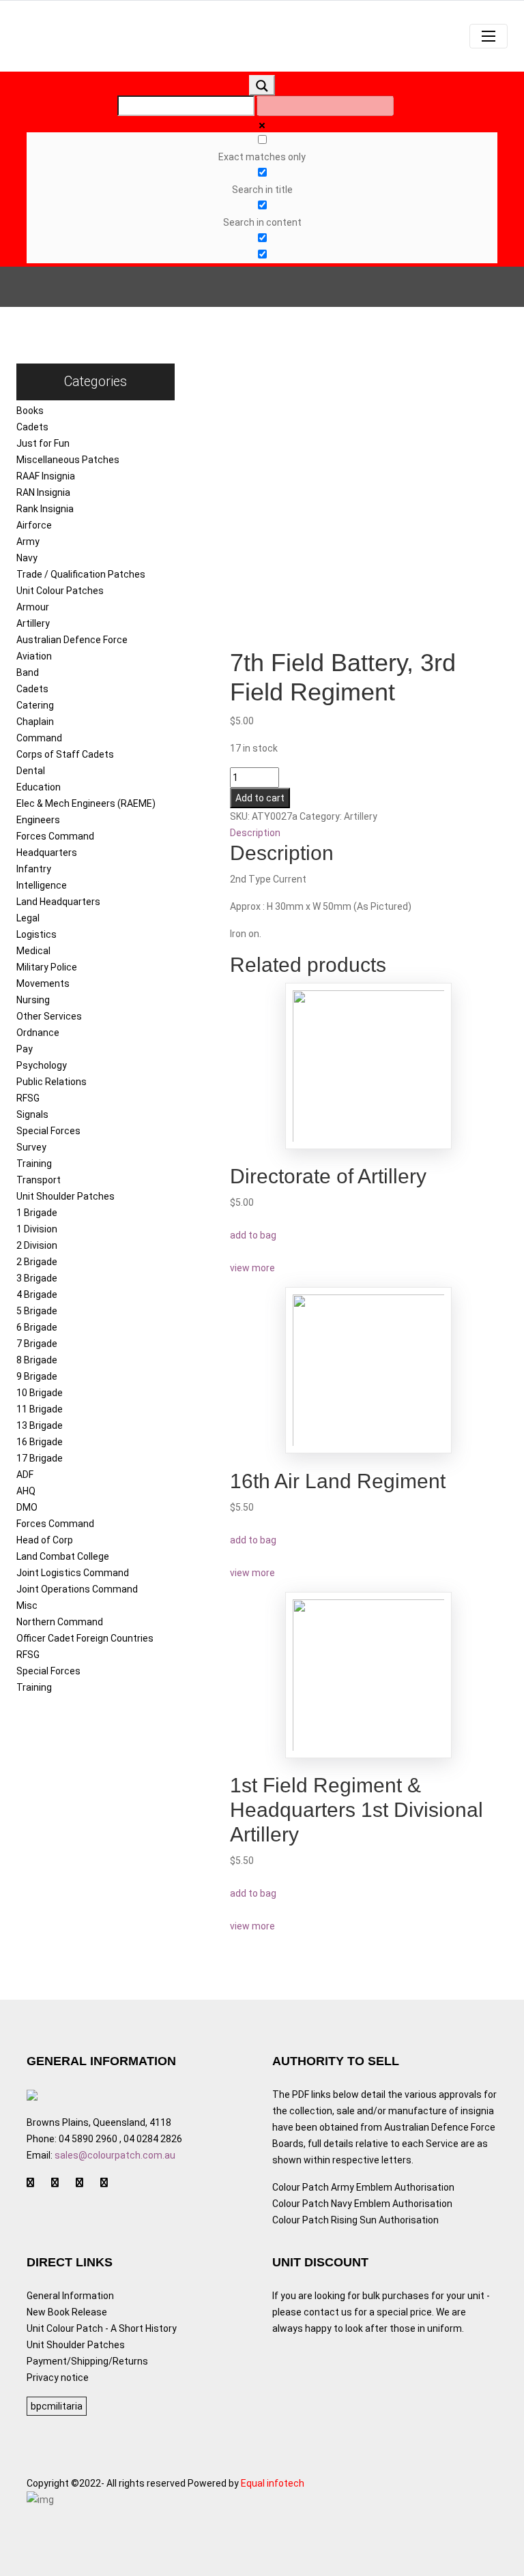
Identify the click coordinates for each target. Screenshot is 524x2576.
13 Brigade (40, 1425)
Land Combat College (63, 1556)
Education (39, 787)
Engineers (38, 820)
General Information (70, 2296)
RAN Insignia (43, 492)
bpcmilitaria (57, 2406)
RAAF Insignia (46, 476)
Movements (43, 983)
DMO (27, 1507)
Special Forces (48, 1131)
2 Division (37, 1245)
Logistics (37, 934)
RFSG (28, 1098)
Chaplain (35, 722)
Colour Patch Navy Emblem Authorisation (362, 2204)
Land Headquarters (58, 902)
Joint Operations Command (77, 1589)
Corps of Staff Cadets (65, 754)
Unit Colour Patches (60, 591)
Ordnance (38, 1033)
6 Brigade (37, 1327)
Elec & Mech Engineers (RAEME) (86, 803)
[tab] (369, 833)
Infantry (34, 869)
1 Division (37, 1229)
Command (39, 738)
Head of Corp (45, 1540)
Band (28, 672)
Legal (28, 918)
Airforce (34, 525)
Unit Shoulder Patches (65, 1196)
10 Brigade (40, 1393)
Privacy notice (58, 2378)
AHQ (26, 1491)
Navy (27, 558)
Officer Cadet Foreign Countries (85, 1638)
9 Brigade (37, 1376)
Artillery (33, 623)
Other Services (49, 1016)
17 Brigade (40, 1458)
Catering (35, 705)
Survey (31, 1147)
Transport (39, 1180)
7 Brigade (37, 1344)
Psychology (42, 1065)
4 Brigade (37, 1294)
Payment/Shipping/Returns (87, 2361)
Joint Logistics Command (73, 1573)
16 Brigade (40, 1442)
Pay (25, 1049)
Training (34, 1164)
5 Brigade (37, 1311)
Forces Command (55, 836)
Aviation (34, 656)
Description (255, 833)
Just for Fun (43, 443)
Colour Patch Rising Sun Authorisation (355, 2220)
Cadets (32, 427)
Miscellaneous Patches (68, 460)
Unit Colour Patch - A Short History (102, 2328)
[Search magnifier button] (262, 85)
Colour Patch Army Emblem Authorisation (363, 2187)
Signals (32, 1114)
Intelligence (42, 885)
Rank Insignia (45, 509)
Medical (33, 951)
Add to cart (260, 798)
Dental (31, 771)
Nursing (33, 1000)
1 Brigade (37, 1213)
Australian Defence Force (72, 640)
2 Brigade (37, 1262)
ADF (25, 1475)
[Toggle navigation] (489, 36)
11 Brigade (40, 1409)
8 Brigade (37, 1360)
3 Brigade (37, 1278)
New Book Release (67, 2312)
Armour (33, 607)
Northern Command (60, 1622)
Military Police (47, 967)
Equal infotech (273, 2483)
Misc (27, 1605)
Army (28, 542)
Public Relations (52, 1082)
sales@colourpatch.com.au (115, 2155)
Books (30, 411)
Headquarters (47, 853)
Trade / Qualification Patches (81, 574)
